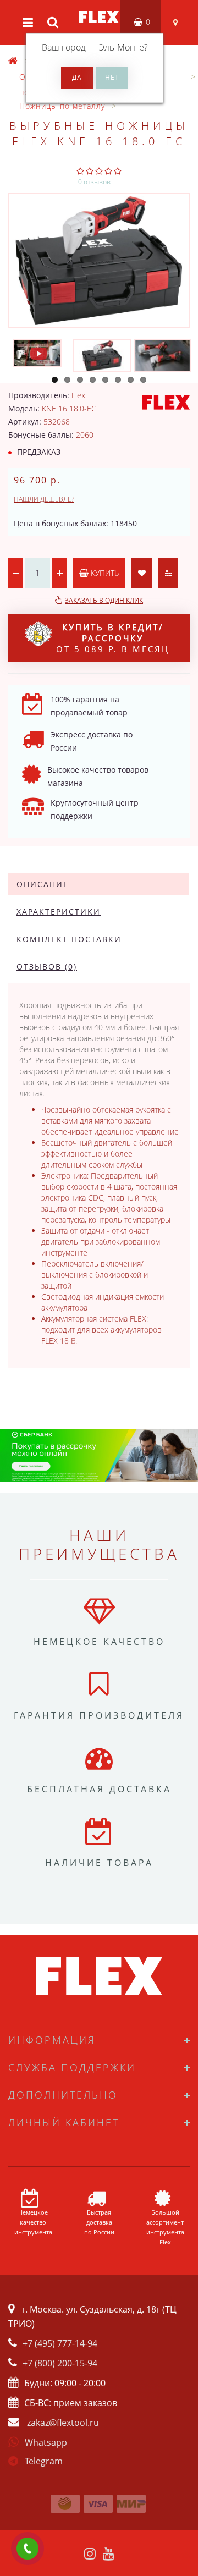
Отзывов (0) (47, 967)
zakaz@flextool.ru (63, 2423)
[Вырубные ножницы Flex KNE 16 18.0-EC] (99, 261)
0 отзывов (94, 182)
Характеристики (59, 912)
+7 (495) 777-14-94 (60, 2343)
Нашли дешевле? (44, 499)
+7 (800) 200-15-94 (60, 2363)
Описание (43, 884)
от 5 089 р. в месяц (113, 638)
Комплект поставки (69, 939)
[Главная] (13, 61)
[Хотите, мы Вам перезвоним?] (28, 2549)
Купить (104, 573)
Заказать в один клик (104, 600)
